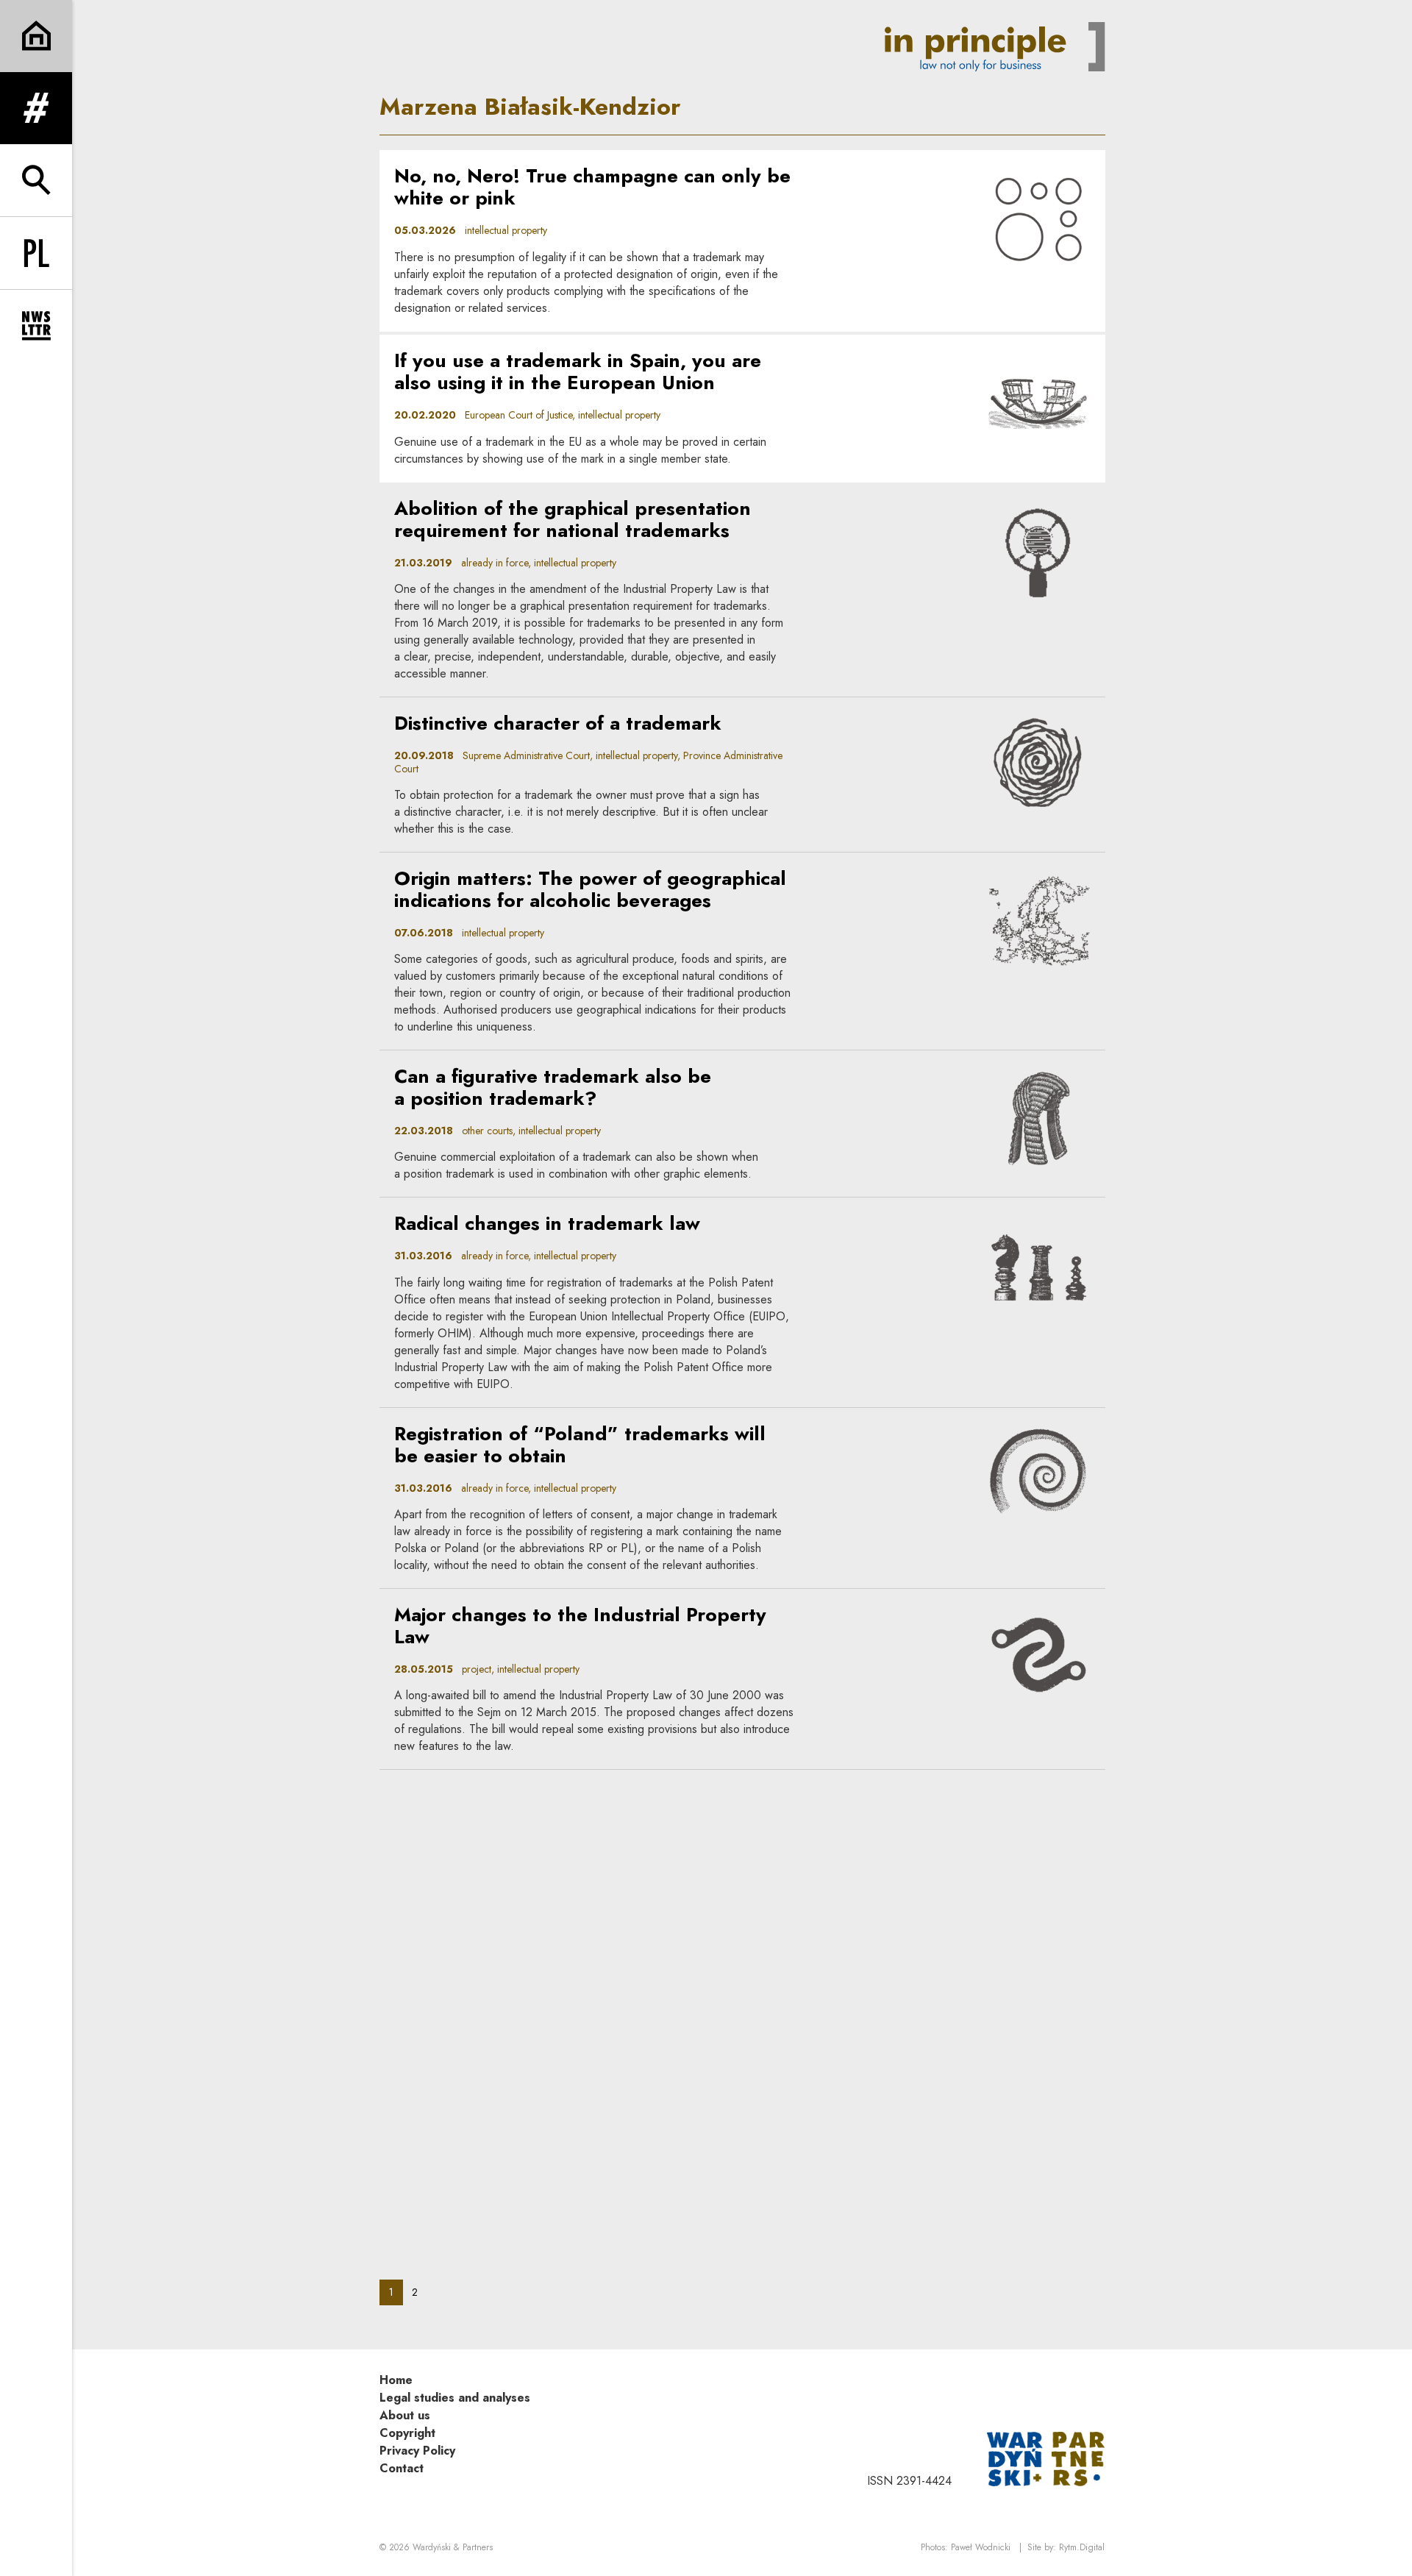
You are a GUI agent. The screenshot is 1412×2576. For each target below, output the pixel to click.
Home (396, 2380)
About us (405, 2415)
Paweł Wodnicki (981, 2547)
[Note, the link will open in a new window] (1046, 2458)
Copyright (407, 2433)
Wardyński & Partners (453, 2547)
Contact (402, 2468)
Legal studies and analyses (455, 2398)
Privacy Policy (417, 2451)
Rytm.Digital (1082, 2547)
